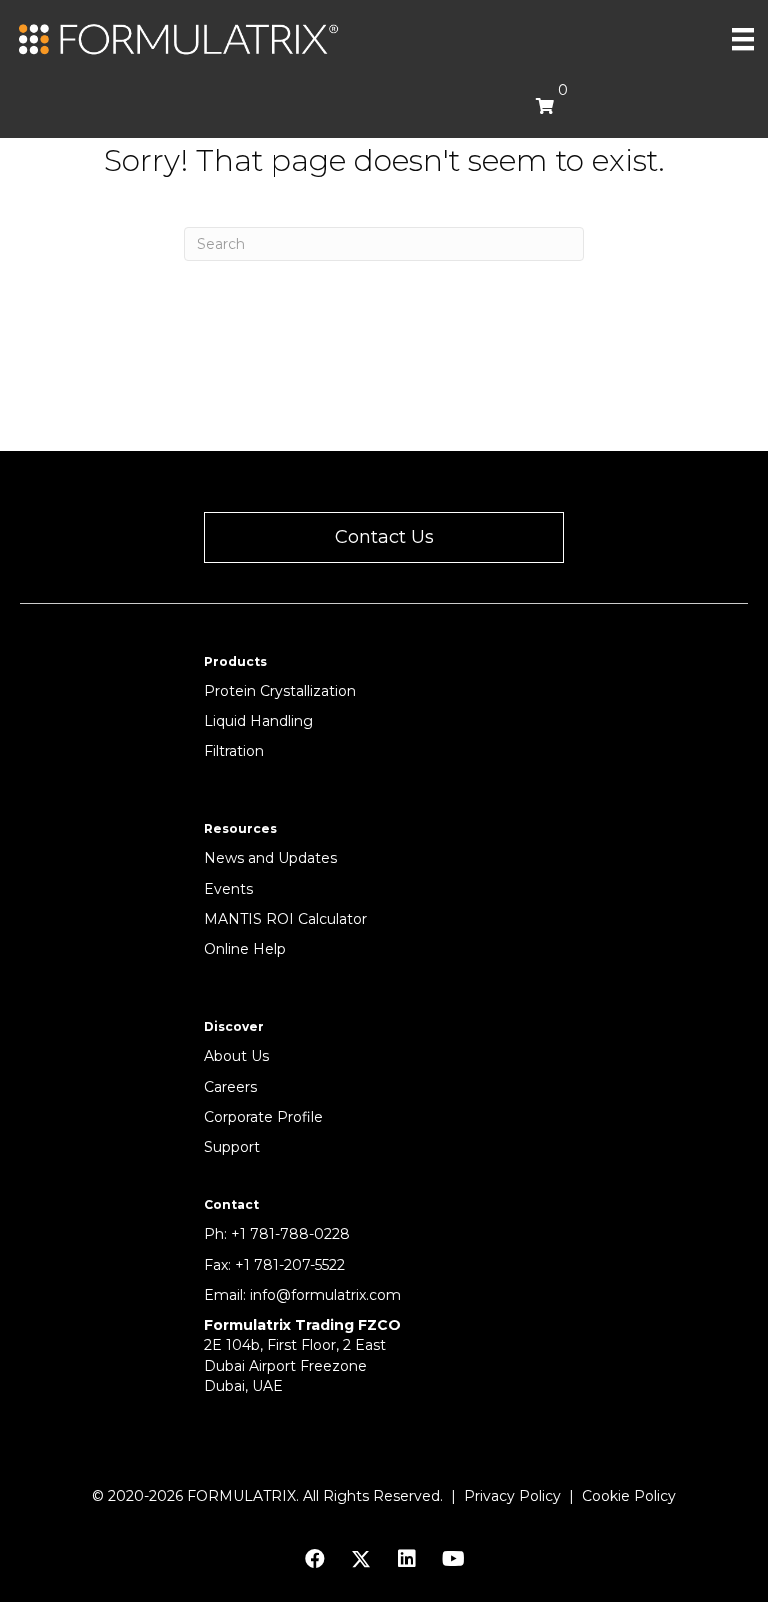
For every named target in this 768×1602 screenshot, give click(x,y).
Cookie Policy (629, 1496)
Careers (230, 1087)
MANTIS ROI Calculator (285, 919)
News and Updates (270, 858)
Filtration (234, 751)
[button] (384, 537)
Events (228, 889)
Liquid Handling (258, 721)
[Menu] (743, 39)
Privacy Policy (512, 1496)
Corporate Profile (263, 1117)
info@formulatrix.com (325, 1295)
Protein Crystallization (280, 691)
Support (232, 1147)
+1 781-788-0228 (290, 1234)
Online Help (245, 949)
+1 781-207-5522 (290, 1265)
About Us (236, 1056)
